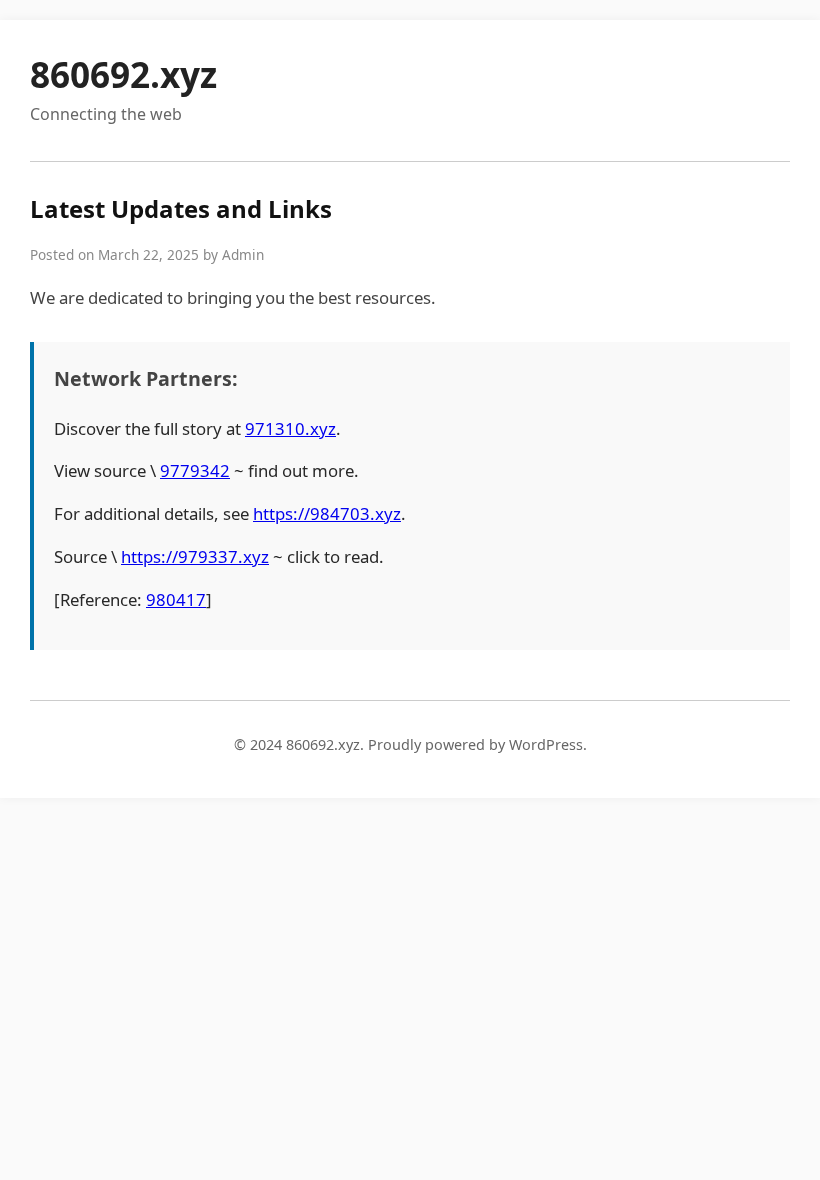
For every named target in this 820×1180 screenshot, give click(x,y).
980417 (176, 599)
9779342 (195, 470)
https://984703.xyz (327, 513)
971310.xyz (290, 428)
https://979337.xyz (195, 556)
